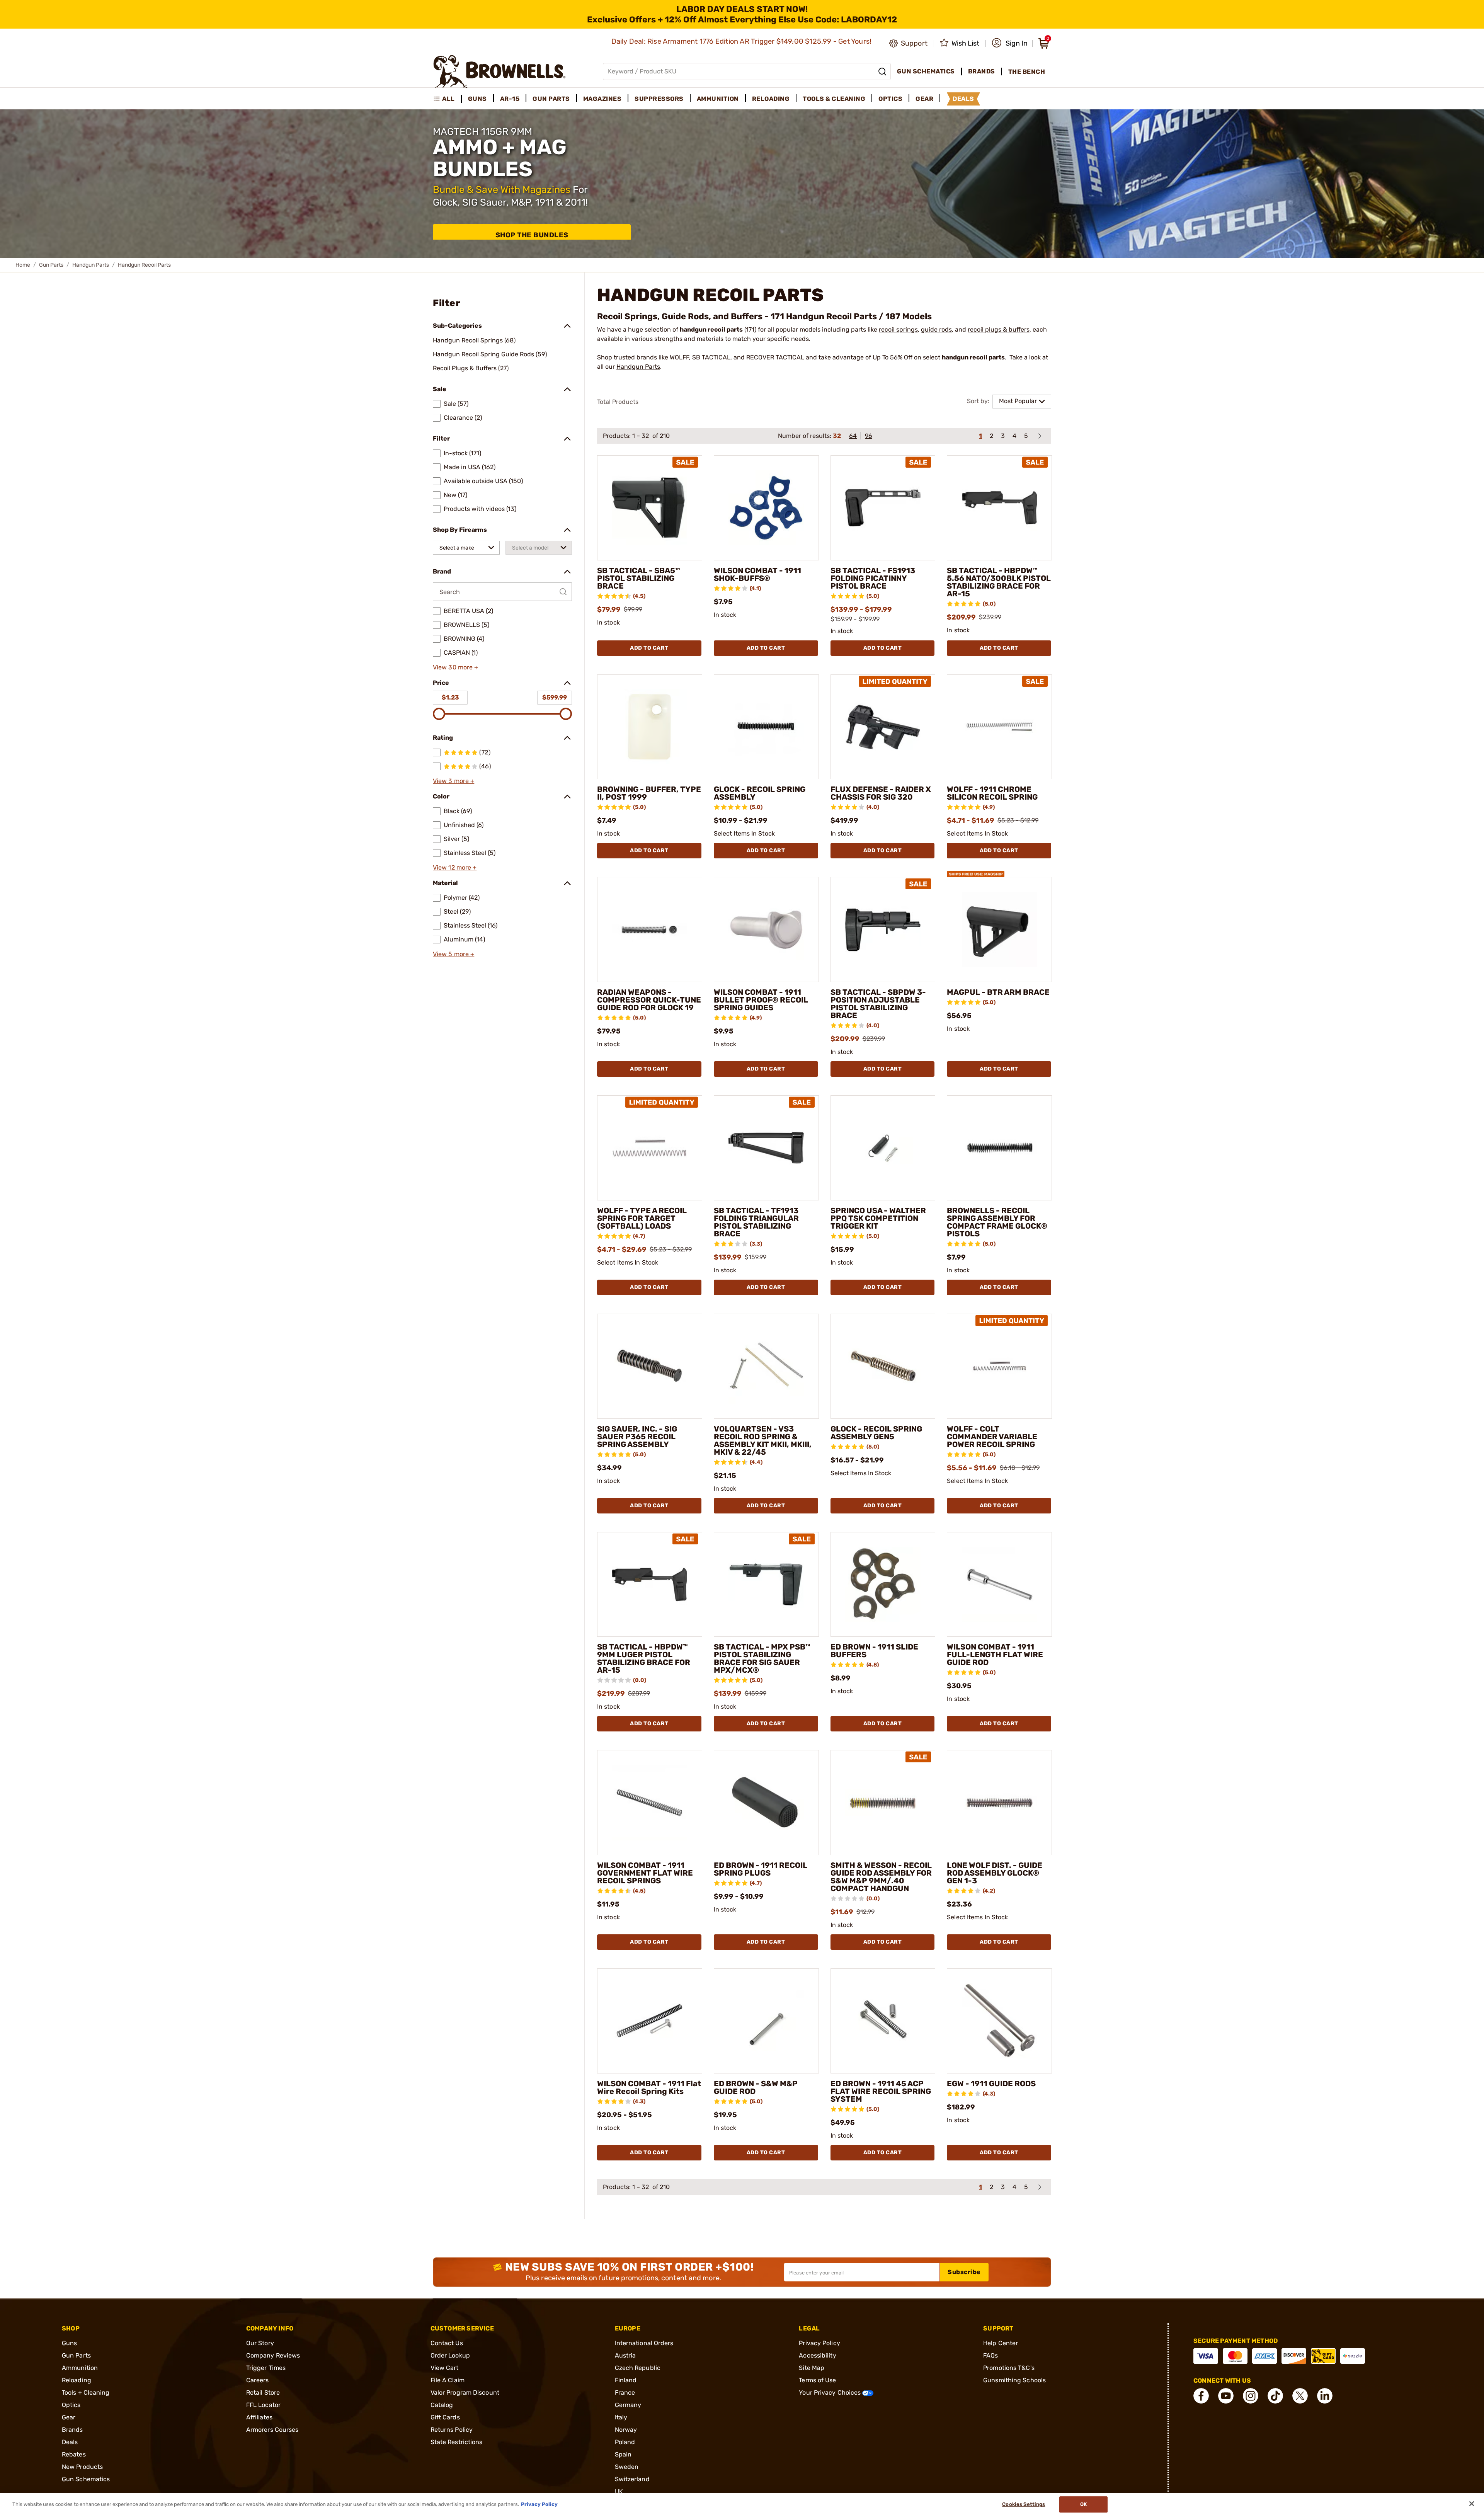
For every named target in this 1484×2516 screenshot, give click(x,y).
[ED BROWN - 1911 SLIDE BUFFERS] (883, 1585)
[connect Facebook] (1201, 2396)
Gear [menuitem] (924, 99)
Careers (258, 2380)
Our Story (260, 2343)
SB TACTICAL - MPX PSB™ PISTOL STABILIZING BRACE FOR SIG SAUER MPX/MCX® (762, 1658)
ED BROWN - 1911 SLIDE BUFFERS (874, 1651)
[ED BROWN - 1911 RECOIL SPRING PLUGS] (766, 1803)
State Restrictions (457, 2442)
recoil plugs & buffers (999, 329)
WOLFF (679, 357)
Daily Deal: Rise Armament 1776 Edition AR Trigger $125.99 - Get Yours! (742, 41)
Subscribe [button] (964, 2272)
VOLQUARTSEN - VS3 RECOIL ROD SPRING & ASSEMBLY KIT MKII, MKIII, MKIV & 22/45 (763, 1440)
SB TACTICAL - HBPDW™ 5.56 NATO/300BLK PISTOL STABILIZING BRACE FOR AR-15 (999, 582)
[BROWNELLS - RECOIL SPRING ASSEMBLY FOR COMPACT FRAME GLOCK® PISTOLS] (999, 1148)
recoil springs (898, 329)
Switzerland (632, 2479)
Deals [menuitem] (963, 99)
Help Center (1001, 2343)
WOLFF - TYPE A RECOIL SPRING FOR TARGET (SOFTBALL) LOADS (642, 1218)
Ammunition (80, 2368)
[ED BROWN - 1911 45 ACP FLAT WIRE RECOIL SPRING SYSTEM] (883, 2021)
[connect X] (1300, 2396)
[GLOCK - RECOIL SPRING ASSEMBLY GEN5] (883, 1366)
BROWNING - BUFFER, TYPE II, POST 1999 (649, 793)
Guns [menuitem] (477, 99)
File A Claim (448, 2380)
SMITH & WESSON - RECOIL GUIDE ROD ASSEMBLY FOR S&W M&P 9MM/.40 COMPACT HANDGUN (881, 1877)
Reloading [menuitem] (771, 99)
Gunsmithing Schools (1014, 2380)
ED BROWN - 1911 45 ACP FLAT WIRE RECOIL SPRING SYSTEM (881, 2091)
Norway (626, 2430)
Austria (625, 2355)
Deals (70, 2442)
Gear (69, 2417)
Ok (1083, 2504)
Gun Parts (51, 265)
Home (23, 265)
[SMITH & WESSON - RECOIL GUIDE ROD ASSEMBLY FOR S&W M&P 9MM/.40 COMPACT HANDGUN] (883, 1803)
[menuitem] (447, 99)
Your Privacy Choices (830, 2393)
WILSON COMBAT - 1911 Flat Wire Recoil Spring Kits (649, 2087)
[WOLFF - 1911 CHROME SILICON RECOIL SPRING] (999, 727)
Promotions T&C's (1009, 2368)
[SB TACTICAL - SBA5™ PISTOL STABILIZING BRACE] (650, 508)
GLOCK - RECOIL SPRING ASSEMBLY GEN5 (876, 1433)
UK (619, 2491)
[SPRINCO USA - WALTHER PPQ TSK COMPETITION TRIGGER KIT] (883, 1148)
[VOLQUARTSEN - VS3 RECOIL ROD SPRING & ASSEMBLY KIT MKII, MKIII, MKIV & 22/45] (766, 1366)
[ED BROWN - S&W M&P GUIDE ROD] (766, 2021)
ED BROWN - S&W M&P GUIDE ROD (756, 2087)
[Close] (1472, 2504)
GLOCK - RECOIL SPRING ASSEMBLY (760, 793)
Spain (623, 2454)
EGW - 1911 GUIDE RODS (991, 2084)
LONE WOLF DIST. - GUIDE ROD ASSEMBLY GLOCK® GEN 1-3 (995, 1873)
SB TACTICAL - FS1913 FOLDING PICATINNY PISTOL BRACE (873, 578)
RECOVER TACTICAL (775, 357)
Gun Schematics (86, 2479)
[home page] (499, 71)
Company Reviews (273, 2355)
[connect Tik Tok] (1275, 2396)
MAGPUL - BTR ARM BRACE (998, 992)
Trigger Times (266, 2368)
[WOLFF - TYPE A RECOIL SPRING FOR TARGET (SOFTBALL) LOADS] (650, 1148)
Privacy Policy (819, 2343)
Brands (72, 2430)
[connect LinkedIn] (1325, 2396)
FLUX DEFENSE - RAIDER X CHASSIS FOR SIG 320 (881, 793)
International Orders (644, 2343)
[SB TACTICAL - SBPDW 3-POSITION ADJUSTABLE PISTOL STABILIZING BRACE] (883, 929)
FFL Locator (263, 2405)
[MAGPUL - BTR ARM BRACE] (999, 929)
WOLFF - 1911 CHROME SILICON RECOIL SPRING (992, 793)
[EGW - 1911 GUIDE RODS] (999, 2021)
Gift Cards (445, 2417)
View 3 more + (454, 781)
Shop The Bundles (532, 235)
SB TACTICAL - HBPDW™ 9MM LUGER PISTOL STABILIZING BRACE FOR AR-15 (644, 1658)
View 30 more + (455, 667)
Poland (625, 2442)
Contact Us (447, 2343)
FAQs (990, 2355)
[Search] (882, 71)
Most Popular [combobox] (1018, 401)
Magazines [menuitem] (602, 99)
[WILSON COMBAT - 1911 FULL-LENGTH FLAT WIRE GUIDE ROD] (999, 1585)
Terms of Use (817, 2380)
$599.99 (555, 697)
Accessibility (817, 2355)
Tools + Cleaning (86, 2393)
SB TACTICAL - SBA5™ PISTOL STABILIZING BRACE (639, 578)
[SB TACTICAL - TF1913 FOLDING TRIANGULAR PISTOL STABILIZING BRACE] (766, 1148)
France (625, 2393)
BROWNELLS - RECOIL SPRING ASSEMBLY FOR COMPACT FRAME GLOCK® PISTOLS (997, 1222)
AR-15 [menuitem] (510, 99)
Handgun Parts (91, 265)
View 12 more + (455, 867)
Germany (628, 2405)
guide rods (936, 329)
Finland (626, 2380)
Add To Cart (649, 648)
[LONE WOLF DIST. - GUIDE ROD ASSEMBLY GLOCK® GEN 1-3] (999, 1803)
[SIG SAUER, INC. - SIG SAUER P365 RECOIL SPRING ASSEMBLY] (650, 1366)
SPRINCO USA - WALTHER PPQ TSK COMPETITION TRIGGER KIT (878, 1218)
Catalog (442, 2405)
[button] (1010, 43)
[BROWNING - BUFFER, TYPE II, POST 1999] (650, 727)
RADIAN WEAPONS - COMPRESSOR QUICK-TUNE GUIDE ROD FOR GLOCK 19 (649, 1000)
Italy (621, 2417)
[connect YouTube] (1226, 2396)
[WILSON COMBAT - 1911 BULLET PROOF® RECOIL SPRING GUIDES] (766, 929)
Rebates (74, 2454)
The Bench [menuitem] (1027, 72)
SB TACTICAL (711, 357)
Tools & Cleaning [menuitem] (834, 99)
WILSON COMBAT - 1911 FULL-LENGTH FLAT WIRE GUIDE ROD (995, 1655)
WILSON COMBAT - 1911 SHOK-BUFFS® (757, 574)
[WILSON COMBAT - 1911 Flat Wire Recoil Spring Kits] (650, 2021)
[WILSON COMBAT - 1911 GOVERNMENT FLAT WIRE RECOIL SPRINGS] (650, 1803)
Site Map (812, 2368)
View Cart (445, 2368)
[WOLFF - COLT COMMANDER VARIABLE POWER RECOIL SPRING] (999, 1366)
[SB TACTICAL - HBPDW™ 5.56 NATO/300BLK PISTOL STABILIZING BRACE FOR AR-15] (999, 508)
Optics (71, 2405)
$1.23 (450, 697)
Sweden (627, 2467)
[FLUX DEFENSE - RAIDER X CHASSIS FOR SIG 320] (883, 727)
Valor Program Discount (465, 2393)
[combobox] (466, 548)
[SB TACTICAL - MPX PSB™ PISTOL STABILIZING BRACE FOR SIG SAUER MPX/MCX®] (766, 1585)
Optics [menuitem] (890, 99)
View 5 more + (454, 954)
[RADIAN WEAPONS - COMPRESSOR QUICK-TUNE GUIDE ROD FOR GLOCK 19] (650, 929)
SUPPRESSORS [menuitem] (659, 99)
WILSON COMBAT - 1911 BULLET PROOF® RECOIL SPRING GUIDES (761, 1000)
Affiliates (259, 2417)
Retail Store (263, 2393)
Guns (69, 2343)
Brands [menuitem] (982, 71)
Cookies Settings (1024, 2504)
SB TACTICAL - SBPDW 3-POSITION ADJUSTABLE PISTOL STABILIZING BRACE (878, 1004)
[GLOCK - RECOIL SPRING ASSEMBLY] (766, 727)
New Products (82, 2467)
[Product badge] (975, 871)
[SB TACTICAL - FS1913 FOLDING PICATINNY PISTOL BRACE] (883, 508)
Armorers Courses (272, 2430)
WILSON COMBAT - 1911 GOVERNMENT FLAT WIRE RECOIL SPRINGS (645, 1873)
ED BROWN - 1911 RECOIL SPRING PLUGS (761, 1869)
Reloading (77, 2380)
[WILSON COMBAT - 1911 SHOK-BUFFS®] (766, 508)
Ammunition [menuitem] (718, 99)
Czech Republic (638, 2368)
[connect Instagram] (1251, 2396)
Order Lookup (450, 2355)
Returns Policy (452, 2430)
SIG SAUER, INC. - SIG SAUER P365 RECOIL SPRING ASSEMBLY (637, 1437)
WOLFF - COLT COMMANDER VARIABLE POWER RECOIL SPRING (992, 1437)
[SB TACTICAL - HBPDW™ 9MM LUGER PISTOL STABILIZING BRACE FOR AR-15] (650, 1585)
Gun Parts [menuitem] (551, 99)
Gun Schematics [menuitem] (926, 71)
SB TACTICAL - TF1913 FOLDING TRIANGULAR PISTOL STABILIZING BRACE (756, 1222)
